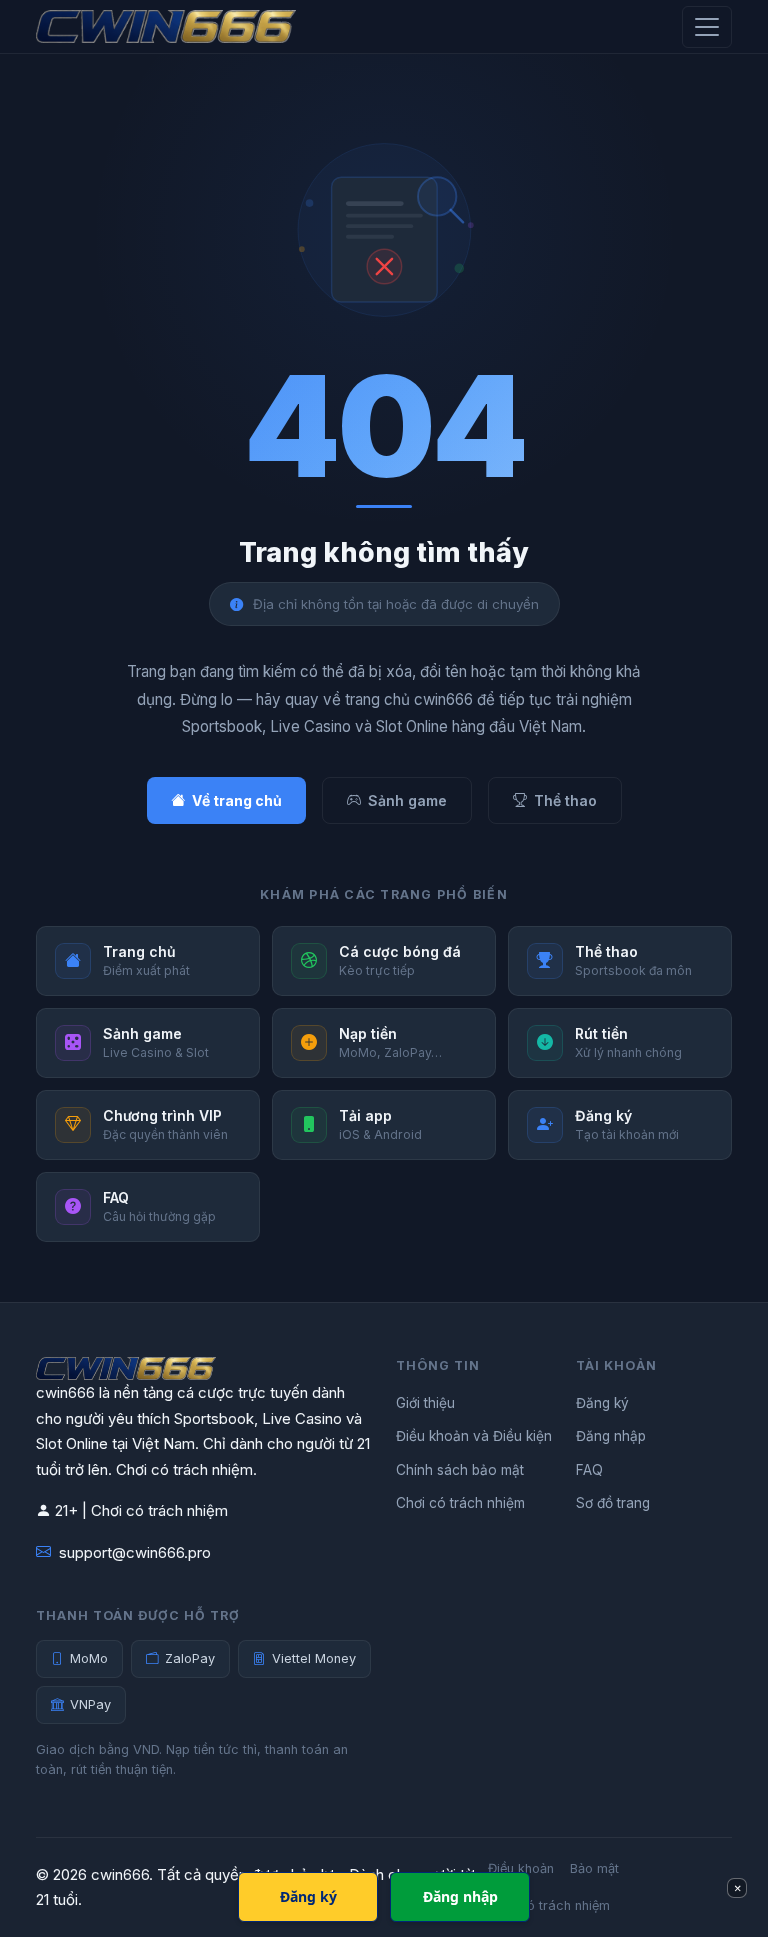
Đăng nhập (611, 1436)
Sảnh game (407, 800)
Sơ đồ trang (613, 1503)
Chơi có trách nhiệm (460, 1503)
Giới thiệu (425, 1403)
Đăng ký (602, 1403)
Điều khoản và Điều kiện (474, 1436)
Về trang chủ (237, 800)
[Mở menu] (707, 27)
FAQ (589, 1470)
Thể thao (565, 800)
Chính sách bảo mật (460, 1470)
